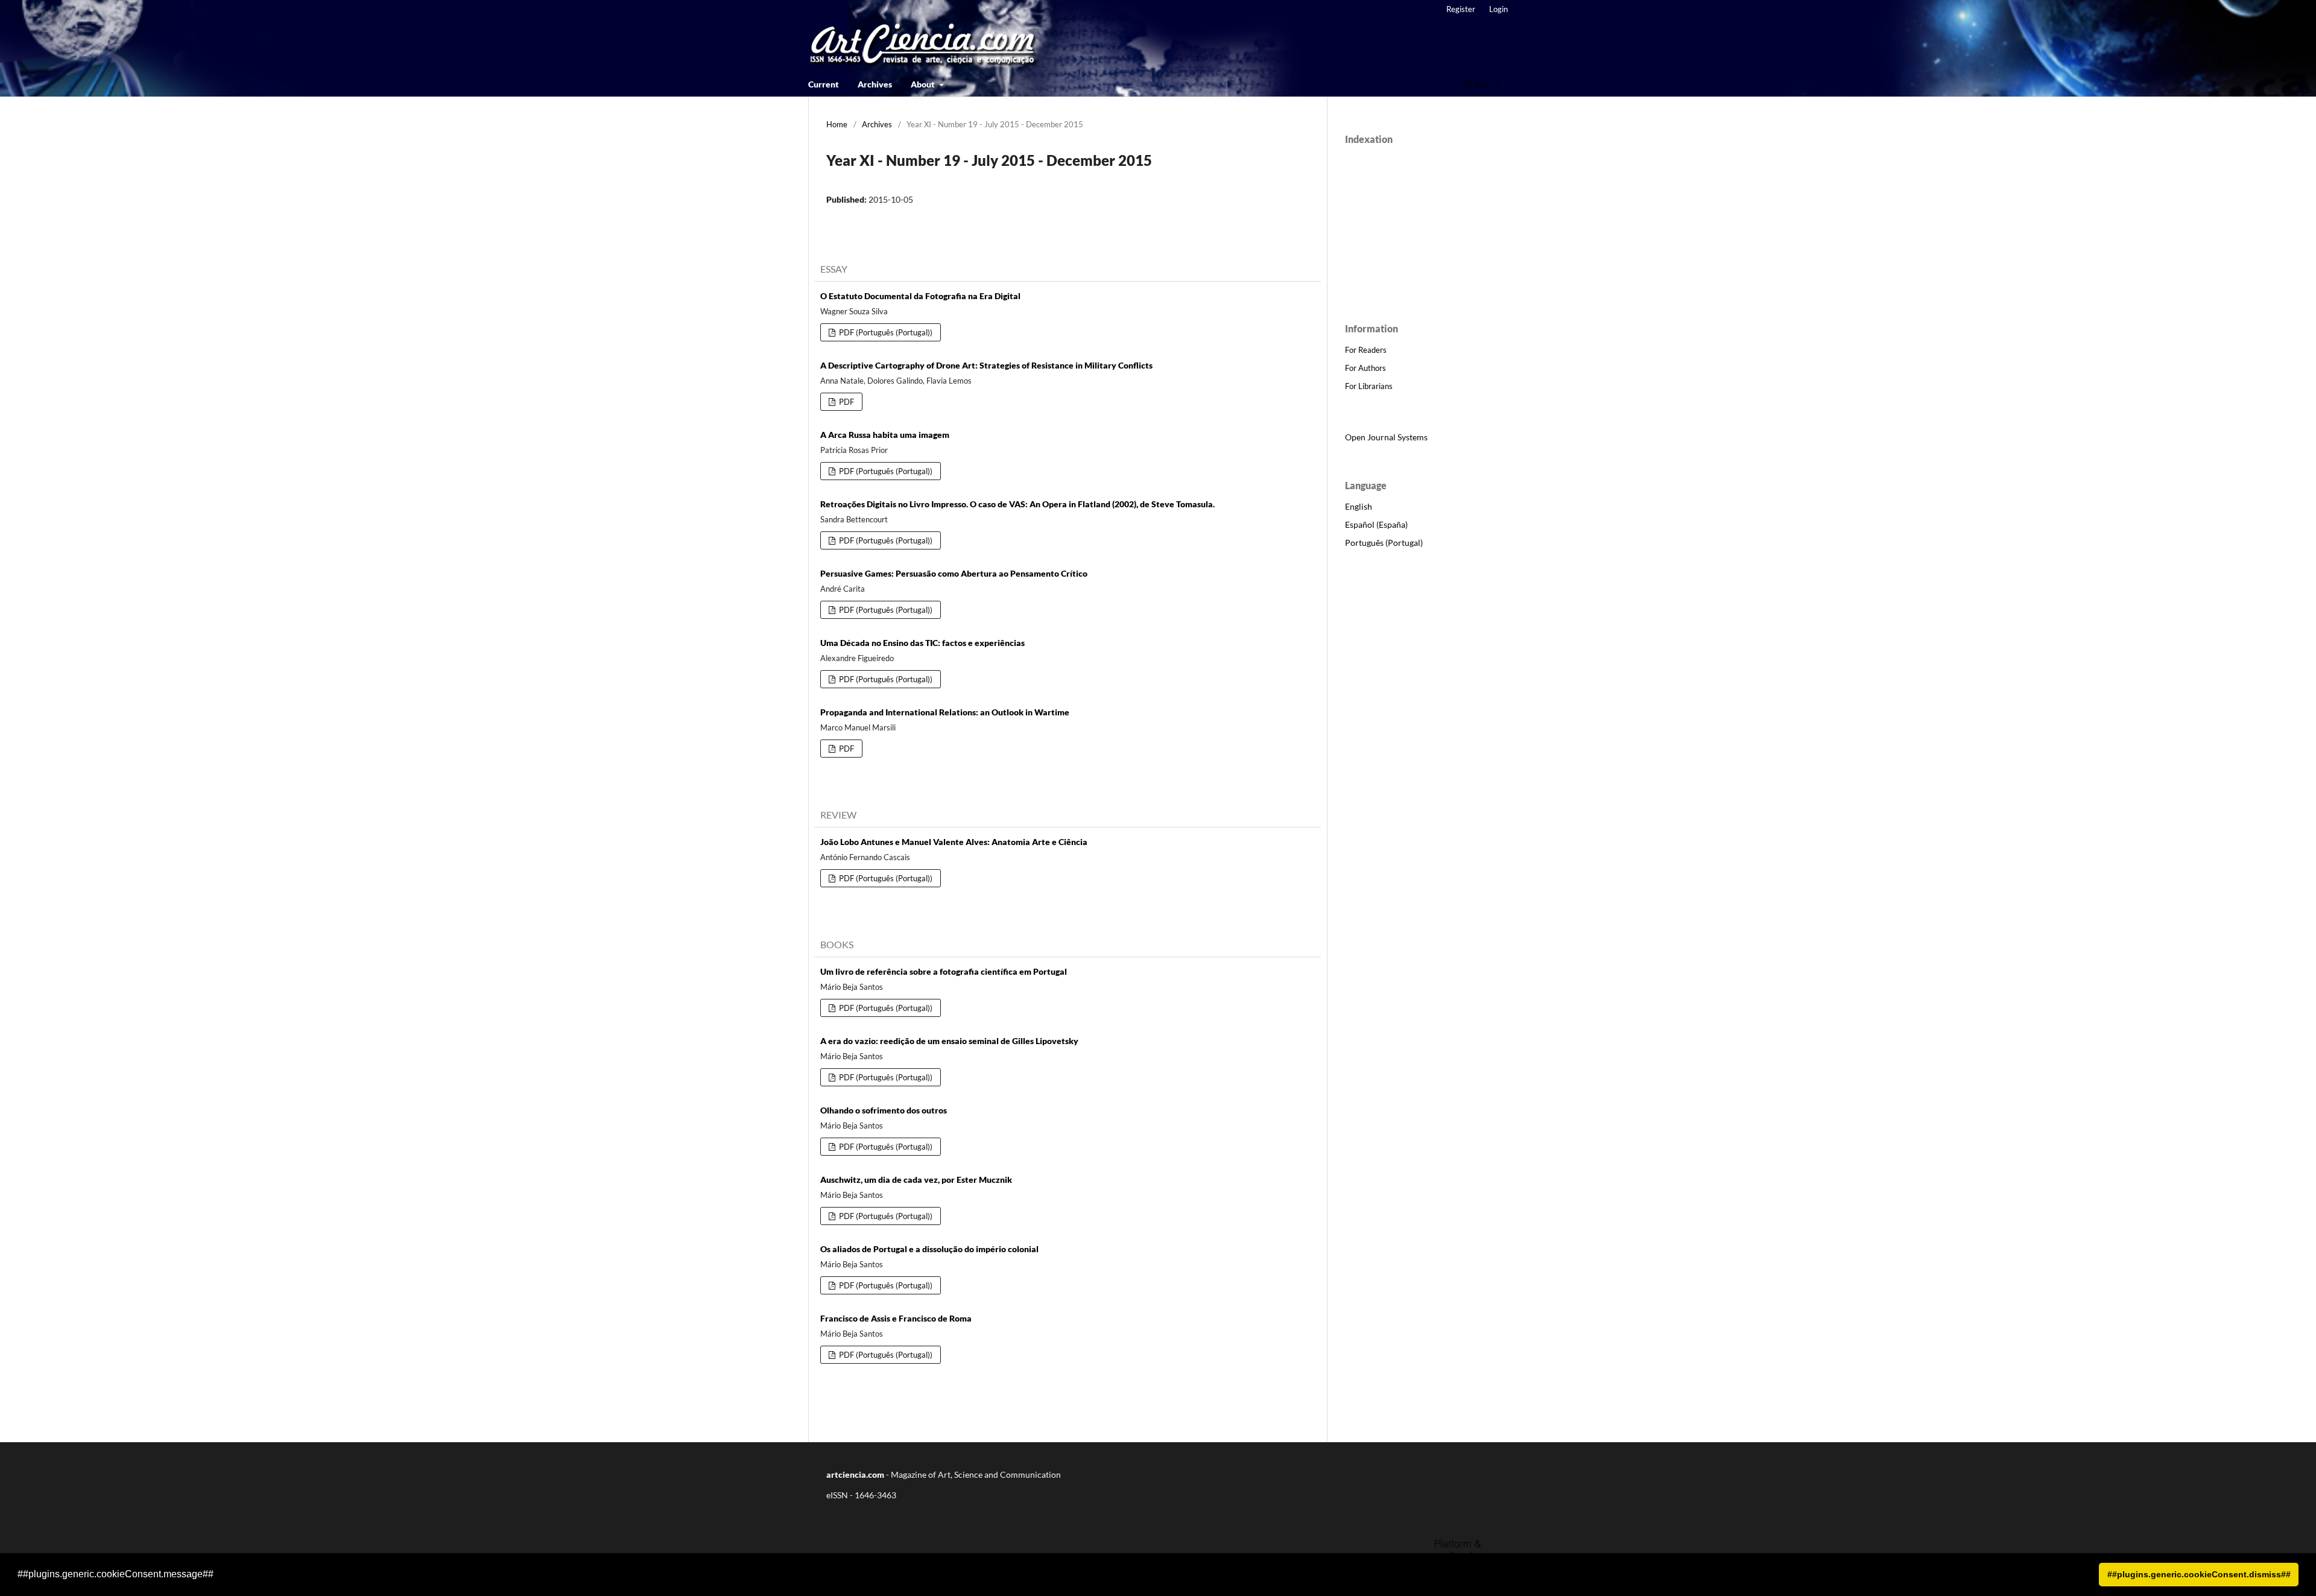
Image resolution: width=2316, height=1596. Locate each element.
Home (837, 124)
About (924, 84)
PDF (846, 402)
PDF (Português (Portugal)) (885, 332)
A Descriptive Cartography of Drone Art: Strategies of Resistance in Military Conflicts (986, 365)
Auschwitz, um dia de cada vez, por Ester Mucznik (916, 1180)
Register (1461, 9)
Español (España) (1376, 524)
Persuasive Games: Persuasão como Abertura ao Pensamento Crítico (954, 573)
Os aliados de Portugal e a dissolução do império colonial (929, 1249)
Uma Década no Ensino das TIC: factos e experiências (922, 643)
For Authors (1365, 368)
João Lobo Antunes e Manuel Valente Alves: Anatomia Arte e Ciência (954, 842)
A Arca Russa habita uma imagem (885, 435)
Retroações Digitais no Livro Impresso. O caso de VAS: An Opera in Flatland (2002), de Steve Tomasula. (1017, 504)
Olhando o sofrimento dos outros (884, 1110)
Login (1498, 9)
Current (824, 84)
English (1359, 506)
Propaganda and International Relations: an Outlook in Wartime (945, 712)
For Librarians (1369, 386)
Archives (875, 84)
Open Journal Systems (1386, 437)
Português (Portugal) (1384, 543)
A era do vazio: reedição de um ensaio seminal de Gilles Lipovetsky (949, 1041)
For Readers (1366, 350)
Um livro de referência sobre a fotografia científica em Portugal (944, 971)
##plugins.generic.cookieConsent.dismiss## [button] (2199, 1574)
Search (1486, 84)
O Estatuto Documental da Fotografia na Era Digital (920, 296)
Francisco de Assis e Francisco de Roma (896, 1318)
